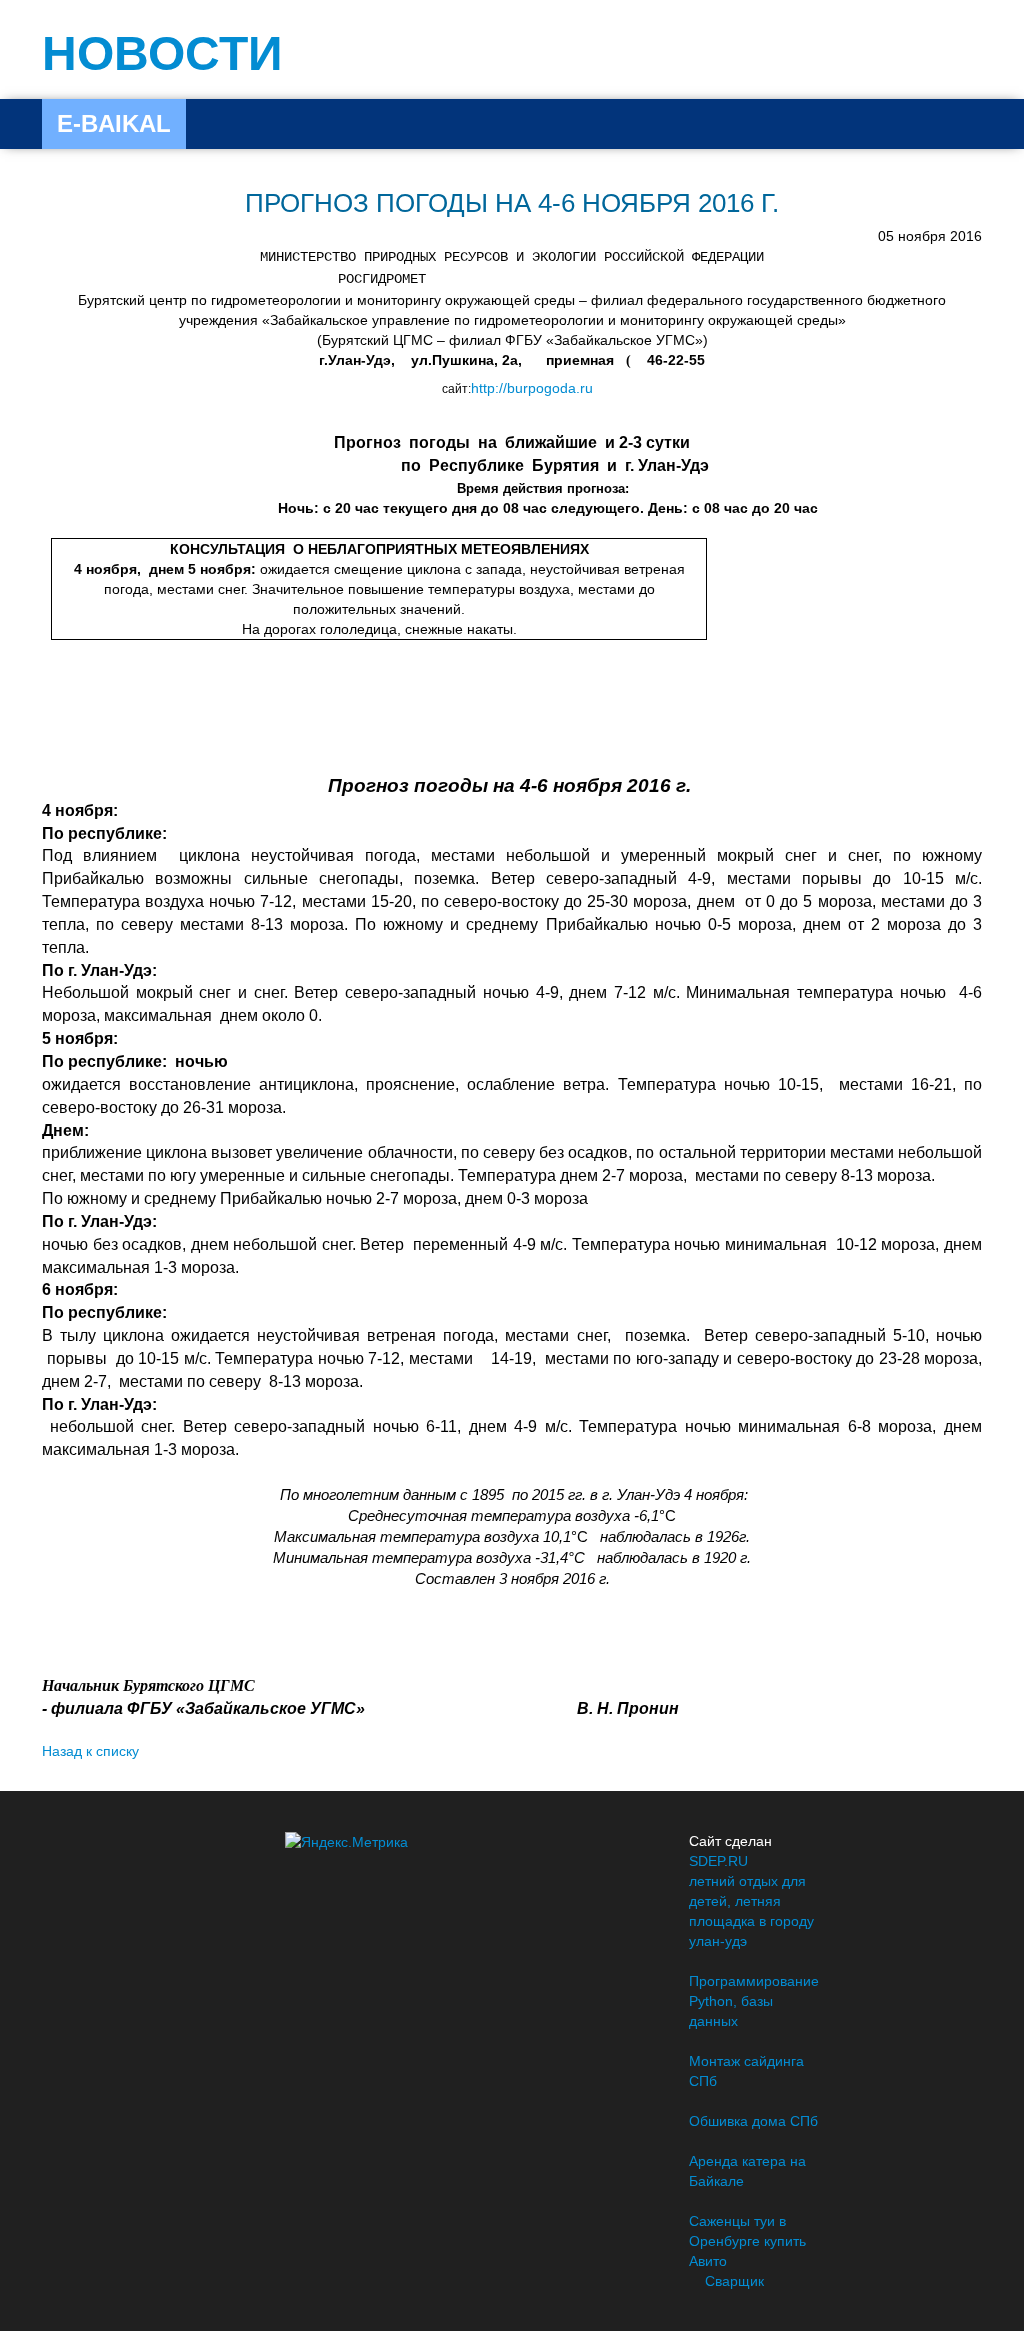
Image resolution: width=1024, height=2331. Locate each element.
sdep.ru (718, 1861)
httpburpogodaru (532, 388)
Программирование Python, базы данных (754, 2001)
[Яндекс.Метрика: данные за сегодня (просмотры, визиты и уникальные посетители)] (346, 1842)
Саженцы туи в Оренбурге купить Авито (747, 2241)
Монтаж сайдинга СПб (746, 2071)
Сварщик (734, 2281)
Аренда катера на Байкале (747, 2171)
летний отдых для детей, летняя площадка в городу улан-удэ (751, 1911)
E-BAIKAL (114, 123)
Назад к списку (90, 1751)
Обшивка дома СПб (753, 2121)
